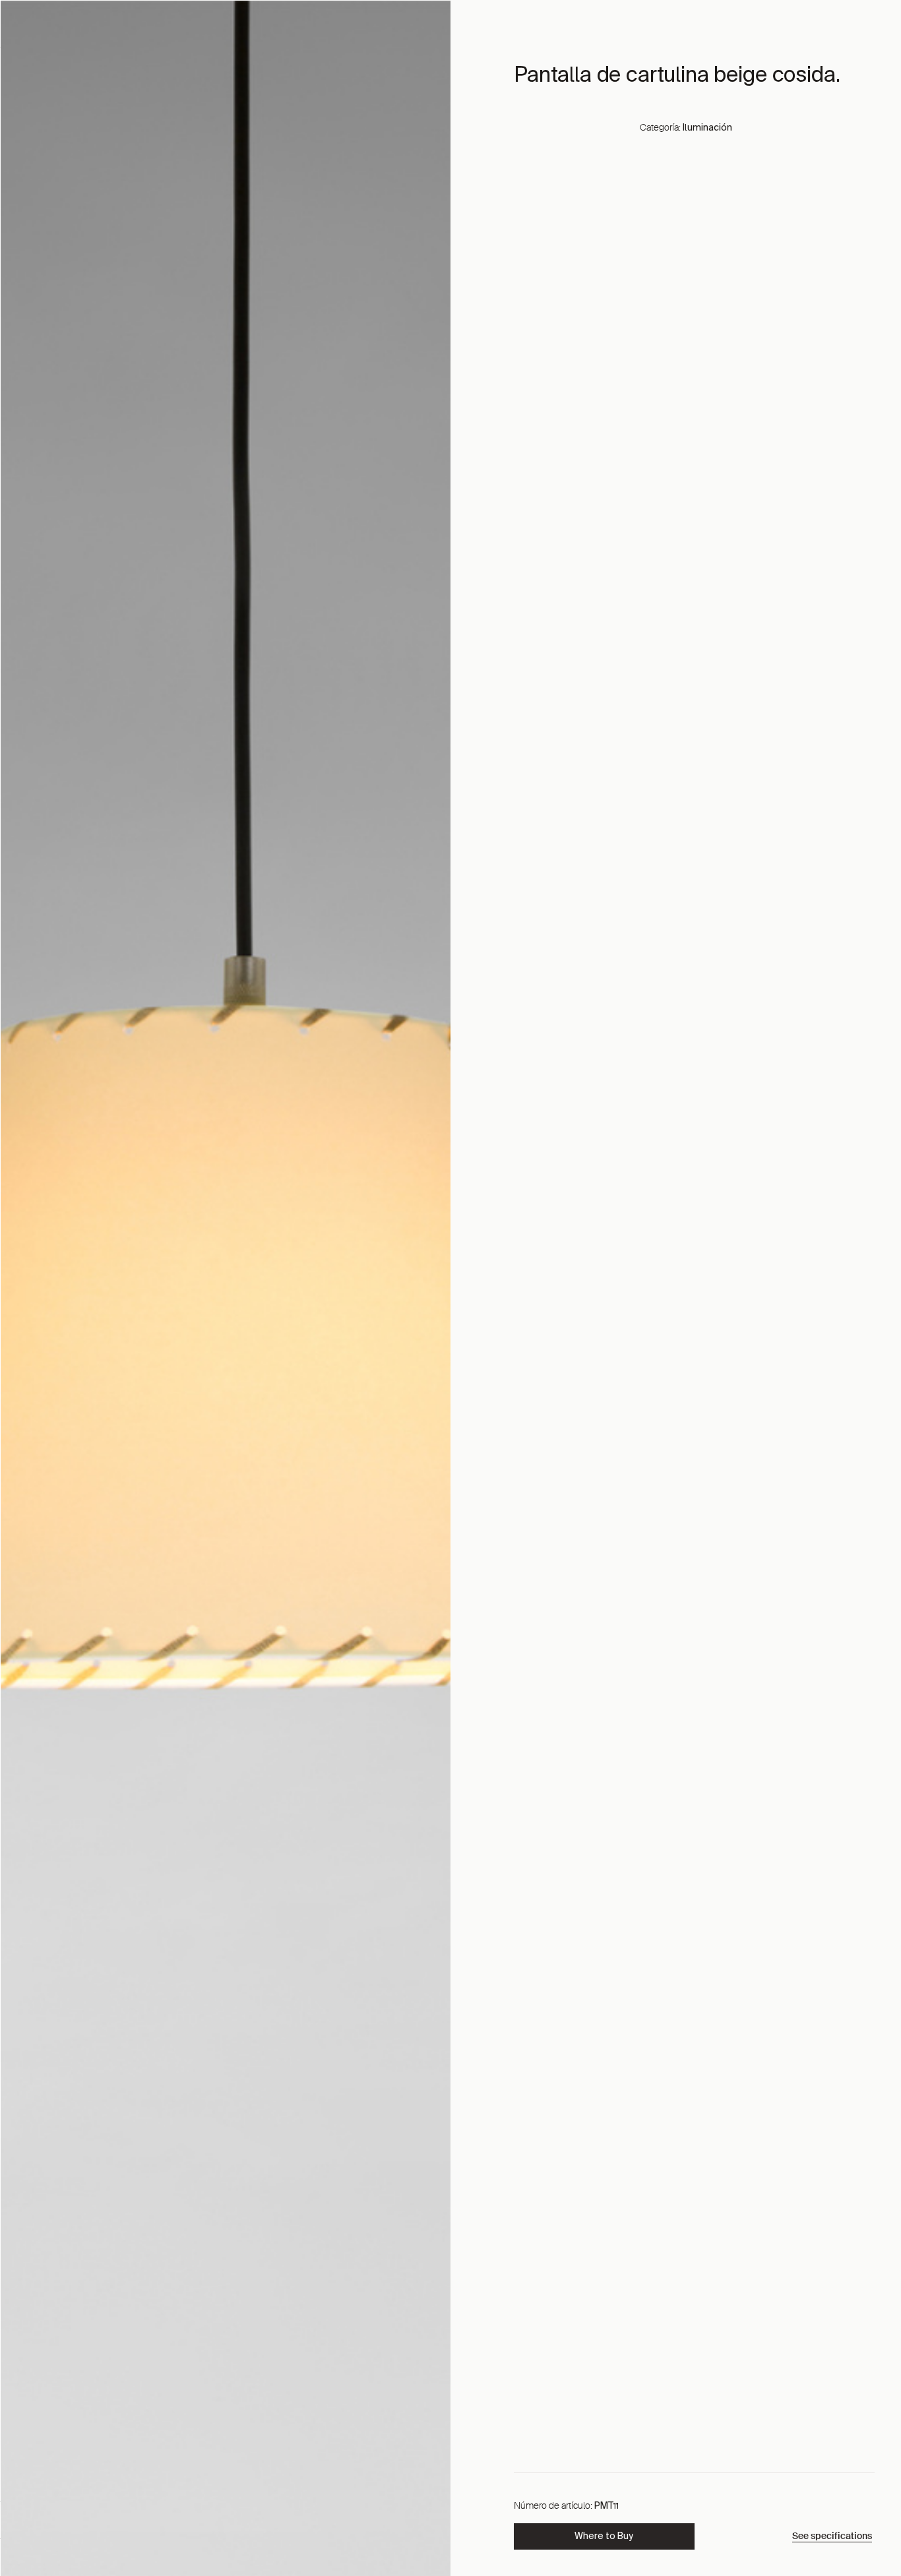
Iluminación (707, 128)
